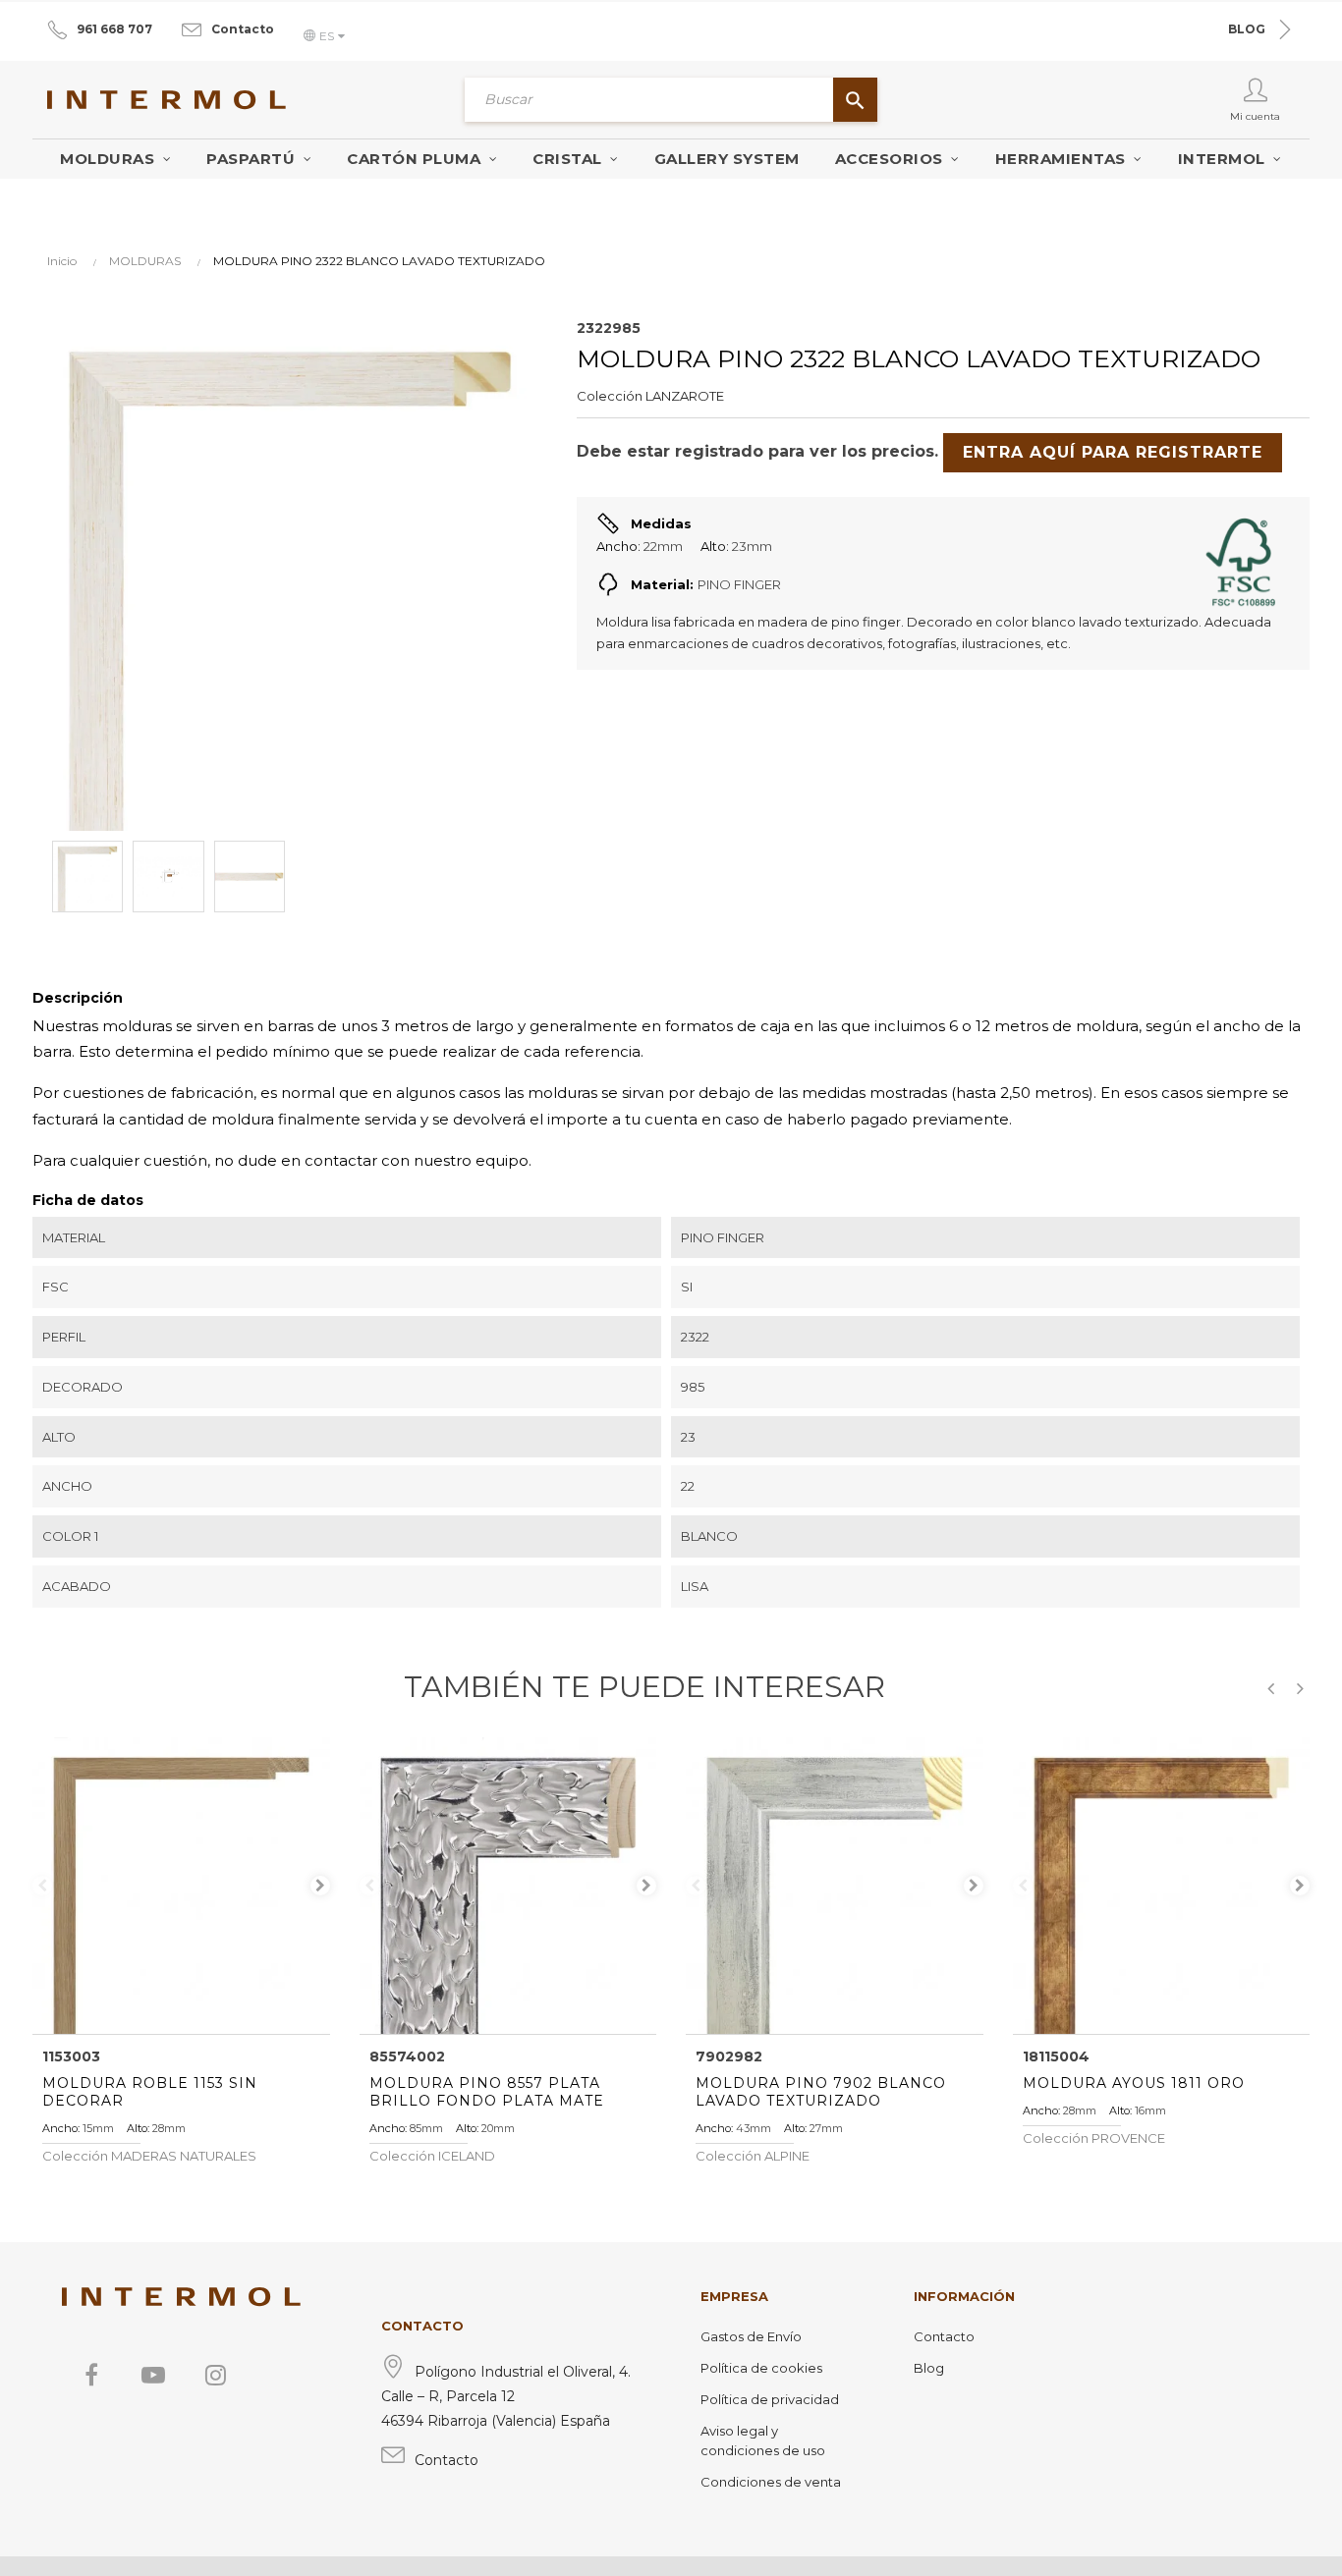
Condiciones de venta (771, 2482)
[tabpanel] (181, 1886)
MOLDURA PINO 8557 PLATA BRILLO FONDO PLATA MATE (487, 2092)
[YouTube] (153, 2375)
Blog (929, 2368)
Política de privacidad (770, 2399)
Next (320, 1886)
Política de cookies (761, 2368)
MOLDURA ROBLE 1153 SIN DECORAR (150, 2092)
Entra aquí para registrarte (1113, 452)
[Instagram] (215, 2375)
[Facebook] (91, 2375)
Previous (42, 1886)
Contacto (243, 29)
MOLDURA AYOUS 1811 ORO (1134, 2083)
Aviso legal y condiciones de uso (763, 2440)
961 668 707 (114, 29)
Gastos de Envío (751, 2336)
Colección (610, 396)
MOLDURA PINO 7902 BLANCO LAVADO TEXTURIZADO (821, 2092)
